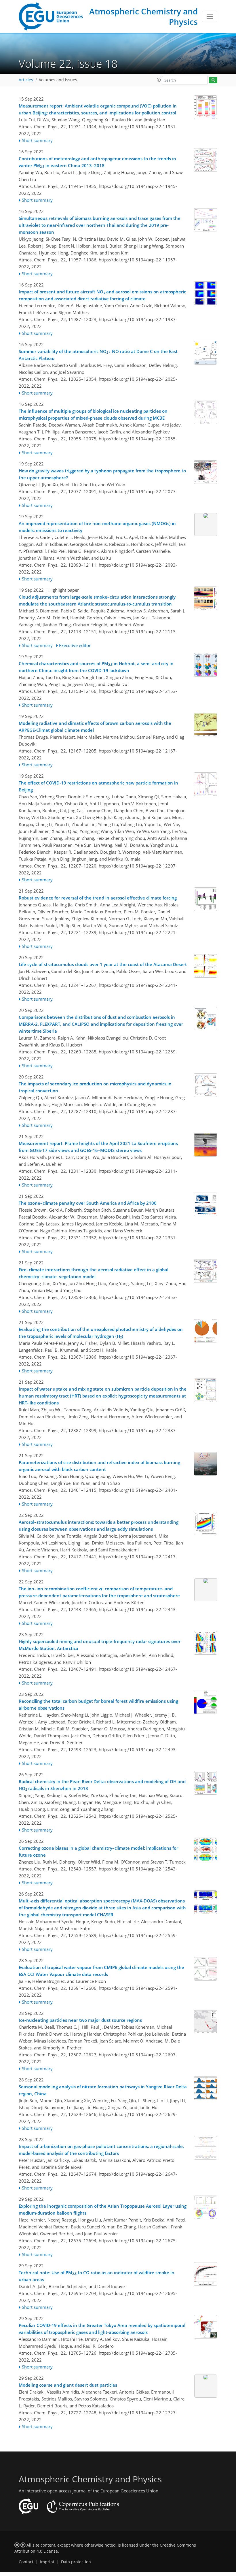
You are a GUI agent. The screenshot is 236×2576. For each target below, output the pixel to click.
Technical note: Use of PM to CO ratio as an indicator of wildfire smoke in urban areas (97, 2276)
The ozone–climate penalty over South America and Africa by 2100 (88, 1203)
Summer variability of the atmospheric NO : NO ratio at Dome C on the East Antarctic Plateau (98, 355)
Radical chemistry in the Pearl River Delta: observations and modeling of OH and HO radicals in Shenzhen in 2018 (102, 1785)
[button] (159, 80)
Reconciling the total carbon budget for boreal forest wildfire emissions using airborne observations (98, 1704)
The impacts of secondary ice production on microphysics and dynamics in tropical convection (95, 1087)
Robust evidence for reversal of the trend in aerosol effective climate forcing (98, 898)
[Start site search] (213, 80)
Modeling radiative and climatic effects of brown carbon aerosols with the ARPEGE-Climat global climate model (95, 727)
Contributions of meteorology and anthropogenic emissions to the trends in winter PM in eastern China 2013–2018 (97, 162)
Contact (26, 2562)
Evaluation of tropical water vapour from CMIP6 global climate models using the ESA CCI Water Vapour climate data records (101, 1971)
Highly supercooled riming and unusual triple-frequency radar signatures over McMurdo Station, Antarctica (100, 1645)
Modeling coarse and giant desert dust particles (68, 2385)
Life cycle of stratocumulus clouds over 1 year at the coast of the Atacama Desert (103, 964)
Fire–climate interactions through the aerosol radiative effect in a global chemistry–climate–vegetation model (94, 1273)
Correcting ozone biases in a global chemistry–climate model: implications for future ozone (98, 1851)
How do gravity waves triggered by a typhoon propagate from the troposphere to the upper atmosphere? (102, 474)
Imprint (47, 2562)
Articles (26, 80)
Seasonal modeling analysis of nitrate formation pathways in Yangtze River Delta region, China (103, 2090)
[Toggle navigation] (210, 16)
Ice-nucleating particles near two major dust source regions (80, 2020)
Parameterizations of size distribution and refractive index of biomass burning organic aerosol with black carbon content (99, 1466)
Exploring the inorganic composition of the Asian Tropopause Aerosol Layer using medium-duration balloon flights (103, 2209)
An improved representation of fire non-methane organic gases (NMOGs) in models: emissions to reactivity (97, 527)
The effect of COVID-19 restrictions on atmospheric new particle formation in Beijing (98, 786)
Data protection (76, 2562)
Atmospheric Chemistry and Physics (143, 16)
